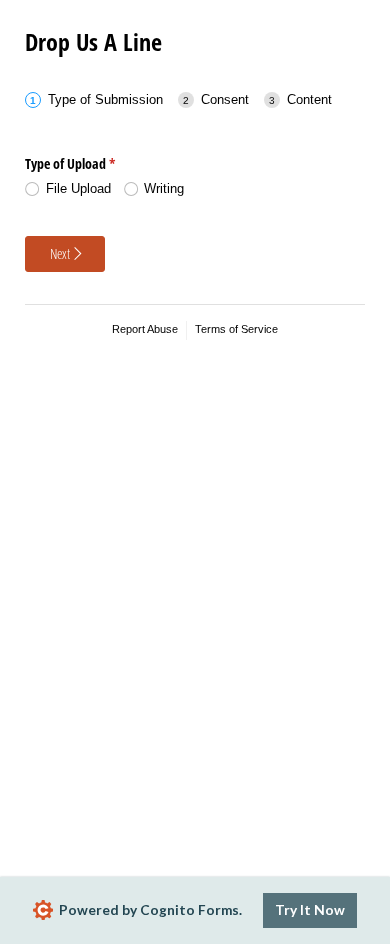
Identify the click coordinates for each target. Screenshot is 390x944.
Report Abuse (145, 329)
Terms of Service (236, 329)
